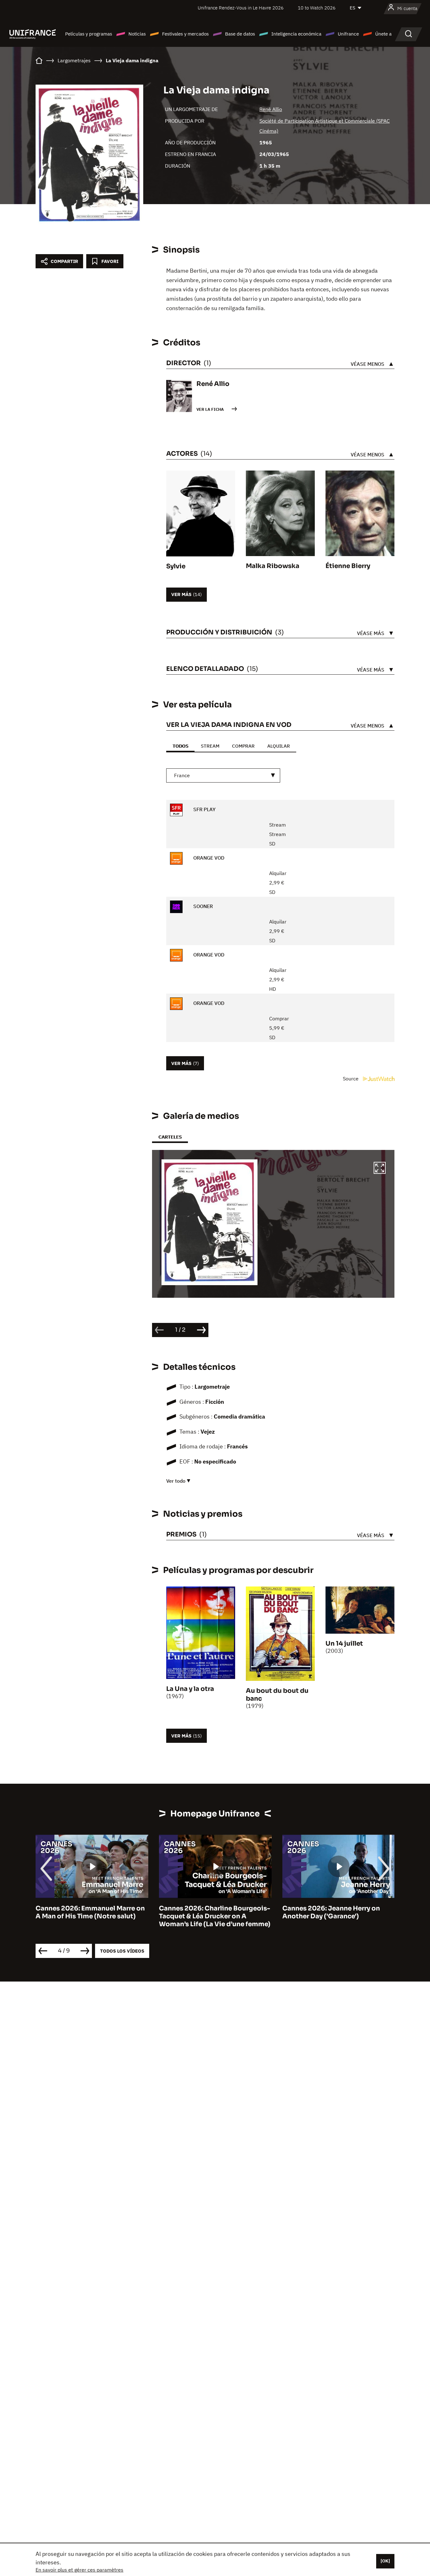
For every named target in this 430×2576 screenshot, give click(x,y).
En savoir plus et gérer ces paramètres (79, 2570)
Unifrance (348, 34)
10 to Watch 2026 (317, 8)
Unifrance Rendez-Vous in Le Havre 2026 (241, 8)
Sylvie (176, 566)
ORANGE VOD (208, 858)
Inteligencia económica (296, 34)
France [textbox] (182, 775)
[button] (380, 1169)
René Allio (271, 109)
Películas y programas (89, 34)
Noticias (137, 34)
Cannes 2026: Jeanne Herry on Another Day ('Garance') (208, 1912)
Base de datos (240, 34)
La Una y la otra (190, 1689)
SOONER (202, 906)
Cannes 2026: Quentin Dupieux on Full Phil (338, 1912)
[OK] (385, 2561)
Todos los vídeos (122, 1951)
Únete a (383, 34)
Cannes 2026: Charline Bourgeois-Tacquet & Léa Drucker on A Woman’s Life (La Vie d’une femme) (91, 1916)
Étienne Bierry (348, 566)
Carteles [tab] (170, 1137)
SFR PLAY (204, 809)
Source (351, 1079)
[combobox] (223, 775)
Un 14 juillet (344, 1644)
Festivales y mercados (185, 34)
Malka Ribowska (273, 566)
